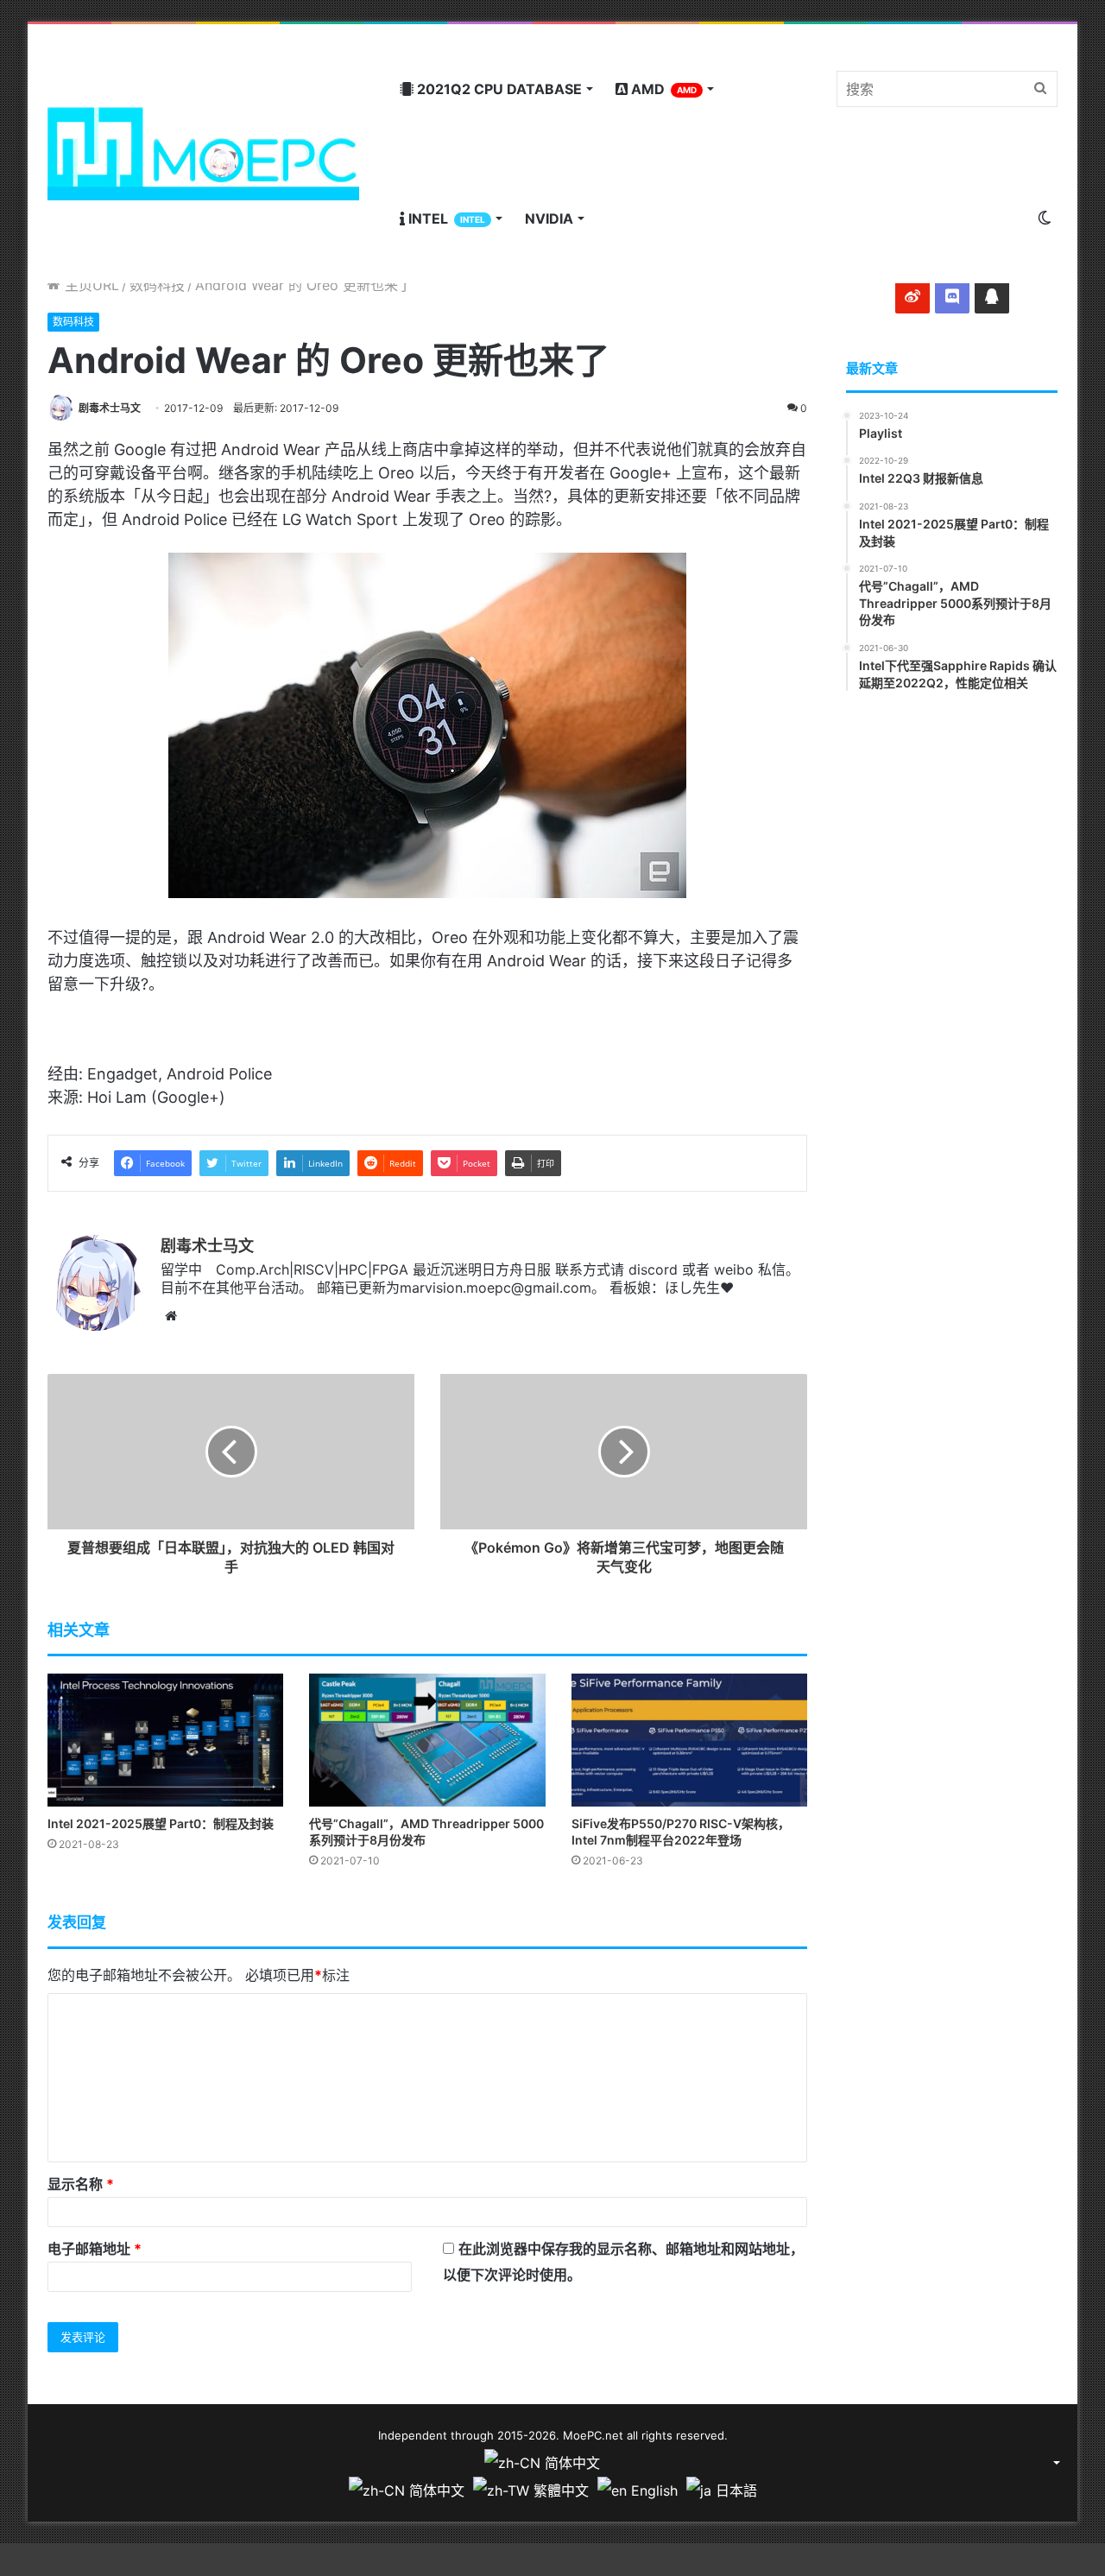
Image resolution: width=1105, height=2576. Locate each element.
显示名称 (81, 2184)
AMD (662, 89)
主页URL (90, 285)
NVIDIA (549, 218)
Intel (445, 218)
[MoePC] (203, 154)
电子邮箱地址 (95, 2249)
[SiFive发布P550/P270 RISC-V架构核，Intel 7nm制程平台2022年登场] (689, 1740)
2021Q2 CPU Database (498, 89)
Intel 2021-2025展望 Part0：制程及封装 (161, 1823)
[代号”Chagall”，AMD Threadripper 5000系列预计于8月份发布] (427, 1740)
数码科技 (157, 285)
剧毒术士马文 (110, 408)
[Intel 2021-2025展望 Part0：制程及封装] (165, 1740)
